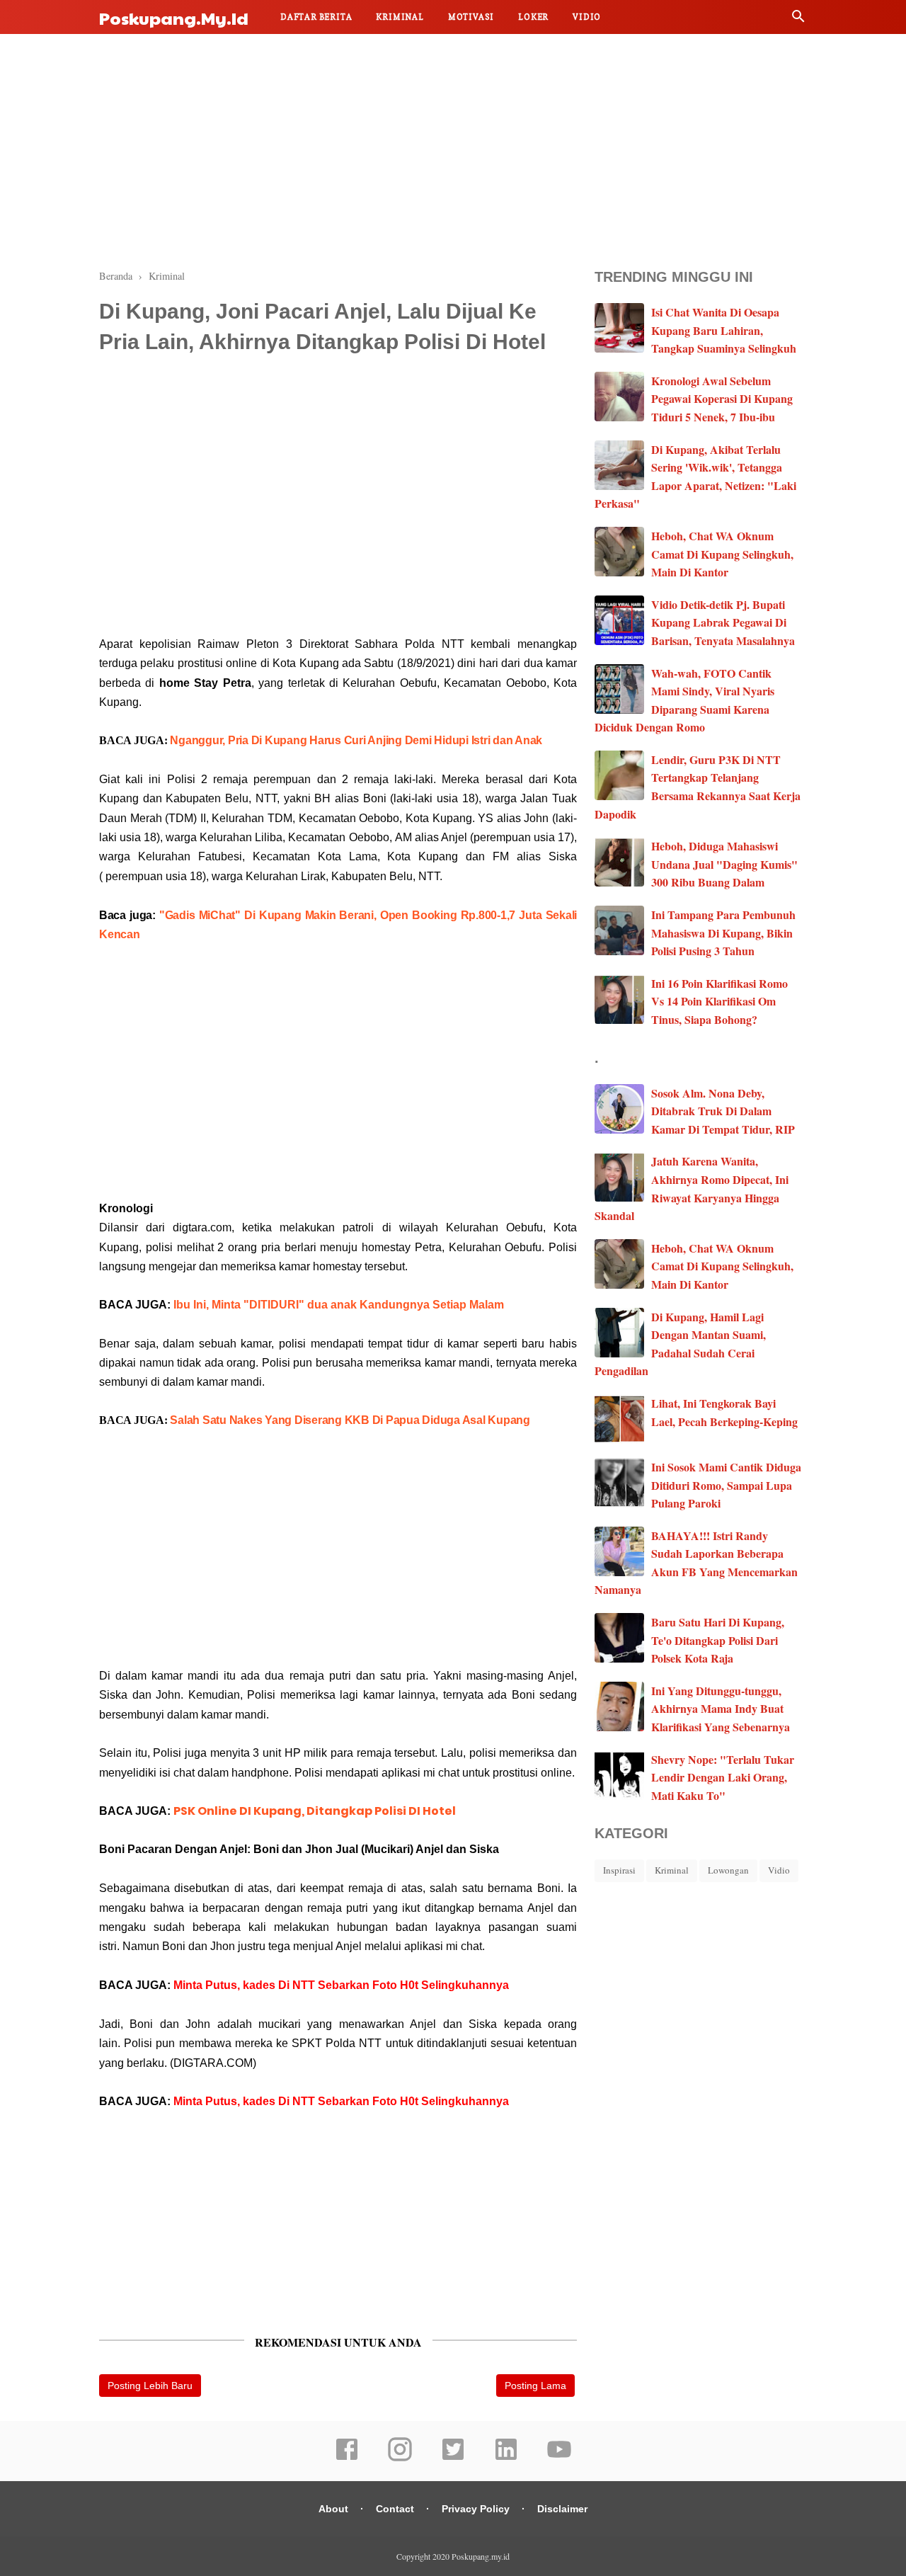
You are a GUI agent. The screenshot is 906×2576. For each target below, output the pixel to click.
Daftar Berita (316, 17)
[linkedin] (506, 2458)
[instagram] (400, 2458)
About (333, 2509)
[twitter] (453, 2458)
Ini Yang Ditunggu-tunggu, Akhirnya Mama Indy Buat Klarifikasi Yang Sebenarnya (721, 1709)
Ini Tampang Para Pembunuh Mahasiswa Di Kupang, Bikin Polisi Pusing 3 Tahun (723, 933)
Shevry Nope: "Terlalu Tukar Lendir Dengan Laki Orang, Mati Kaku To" (723, 1777)
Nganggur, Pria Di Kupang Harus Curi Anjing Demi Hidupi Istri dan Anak (356, 740)
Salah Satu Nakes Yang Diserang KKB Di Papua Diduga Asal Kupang (350, 1420)
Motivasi (471, 17)
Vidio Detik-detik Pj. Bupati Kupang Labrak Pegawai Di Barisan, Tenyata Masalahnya (723, 622)
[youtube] (559, 2458)
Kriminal (400, 17)
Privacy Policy (476, 2509)
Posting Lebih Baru (150, 2386)
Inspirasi (619, 1870)
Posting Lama (535, 2386)
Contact (395, 2509)
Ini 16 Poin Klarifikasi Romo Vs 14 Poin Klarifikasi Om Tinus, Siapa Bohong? (719, 1001)
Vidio (587, 17)
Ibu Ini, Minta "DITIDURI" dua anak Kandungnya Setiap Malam (339, 1305)
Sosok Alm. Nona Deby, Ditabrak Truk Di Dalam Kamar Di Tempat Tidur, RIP (723, 1111)
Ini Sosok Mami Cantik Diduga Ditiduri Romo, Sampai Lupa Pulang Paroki (726, 1485)
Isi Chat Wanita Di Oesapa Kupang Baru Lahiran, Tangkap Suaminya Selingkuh (724, 330)
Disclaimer (562, 2509)
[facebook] (347, 2458)
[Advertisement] (453, 149)
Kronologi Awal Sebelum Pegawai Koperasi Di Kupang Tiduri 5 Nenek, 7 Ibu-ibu (722, 399)
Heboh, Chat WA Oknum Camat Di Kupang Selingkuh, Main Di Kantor (722, 554)
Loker (533, 17)
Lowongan (728, 1870)
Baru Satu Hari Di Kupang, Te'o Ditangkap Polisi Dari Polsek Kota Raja (718, 1640)
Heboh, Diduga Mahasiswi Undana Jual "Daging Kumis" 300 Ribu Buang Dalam (724, 864)
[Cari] (798, 19)
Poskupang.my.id (174, 18)
